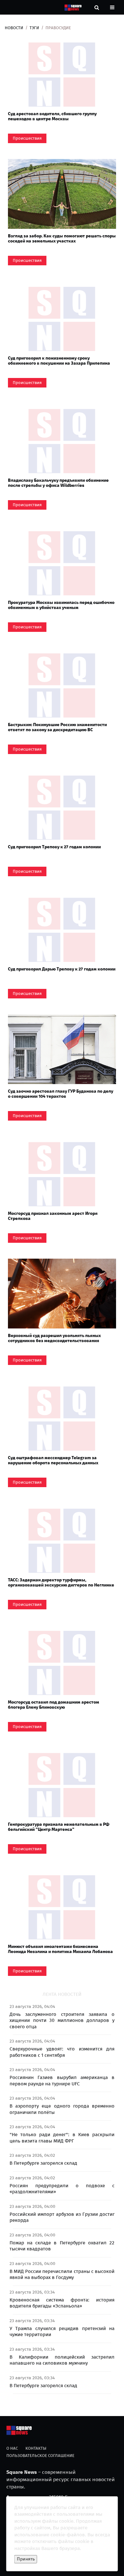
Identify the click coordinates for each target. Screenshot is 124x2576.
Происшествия (27, 138)
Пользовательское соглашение (40, 2456)
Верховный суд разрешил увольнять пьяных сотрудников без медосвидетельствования (54, 1338)
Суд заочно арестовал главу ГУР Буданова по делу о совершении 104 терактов (61, 1094)
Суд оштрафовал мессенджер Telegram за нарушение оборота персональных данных (53, 1460)
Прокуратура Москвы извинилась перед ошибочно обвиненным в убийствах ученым (61, 605)
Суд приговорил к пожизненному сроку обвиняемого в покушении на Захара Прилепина (59, 361)
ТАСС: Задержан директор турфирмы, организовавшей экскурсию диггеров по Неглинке (61, 1582)
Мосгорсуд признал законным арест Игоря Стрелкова (53, 1216)
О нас (12, 2448)
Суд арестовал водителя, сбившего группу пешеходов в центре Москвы (52, 116)
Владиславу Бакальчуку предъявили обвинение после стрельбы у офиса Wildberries (58, 483)
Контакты (36, 2448)
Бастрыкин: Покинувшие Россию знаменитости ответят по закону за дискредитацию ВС (57, 727)
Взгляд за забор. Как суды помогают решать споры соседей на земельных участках (62, 238)
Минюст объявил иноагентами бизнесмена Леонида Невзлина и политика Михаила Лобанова (60, 1949)
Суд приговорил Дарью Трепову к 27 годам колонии (62, 969)
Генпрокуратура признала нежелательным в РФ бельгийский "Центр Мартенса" (59, 1827)
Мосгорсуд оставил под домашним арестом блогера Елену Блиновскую (54, 1705)
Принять (26, 2559)
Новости (14, 28)
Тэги (34, 28)
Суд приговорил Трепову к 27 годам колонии (54, 847)
